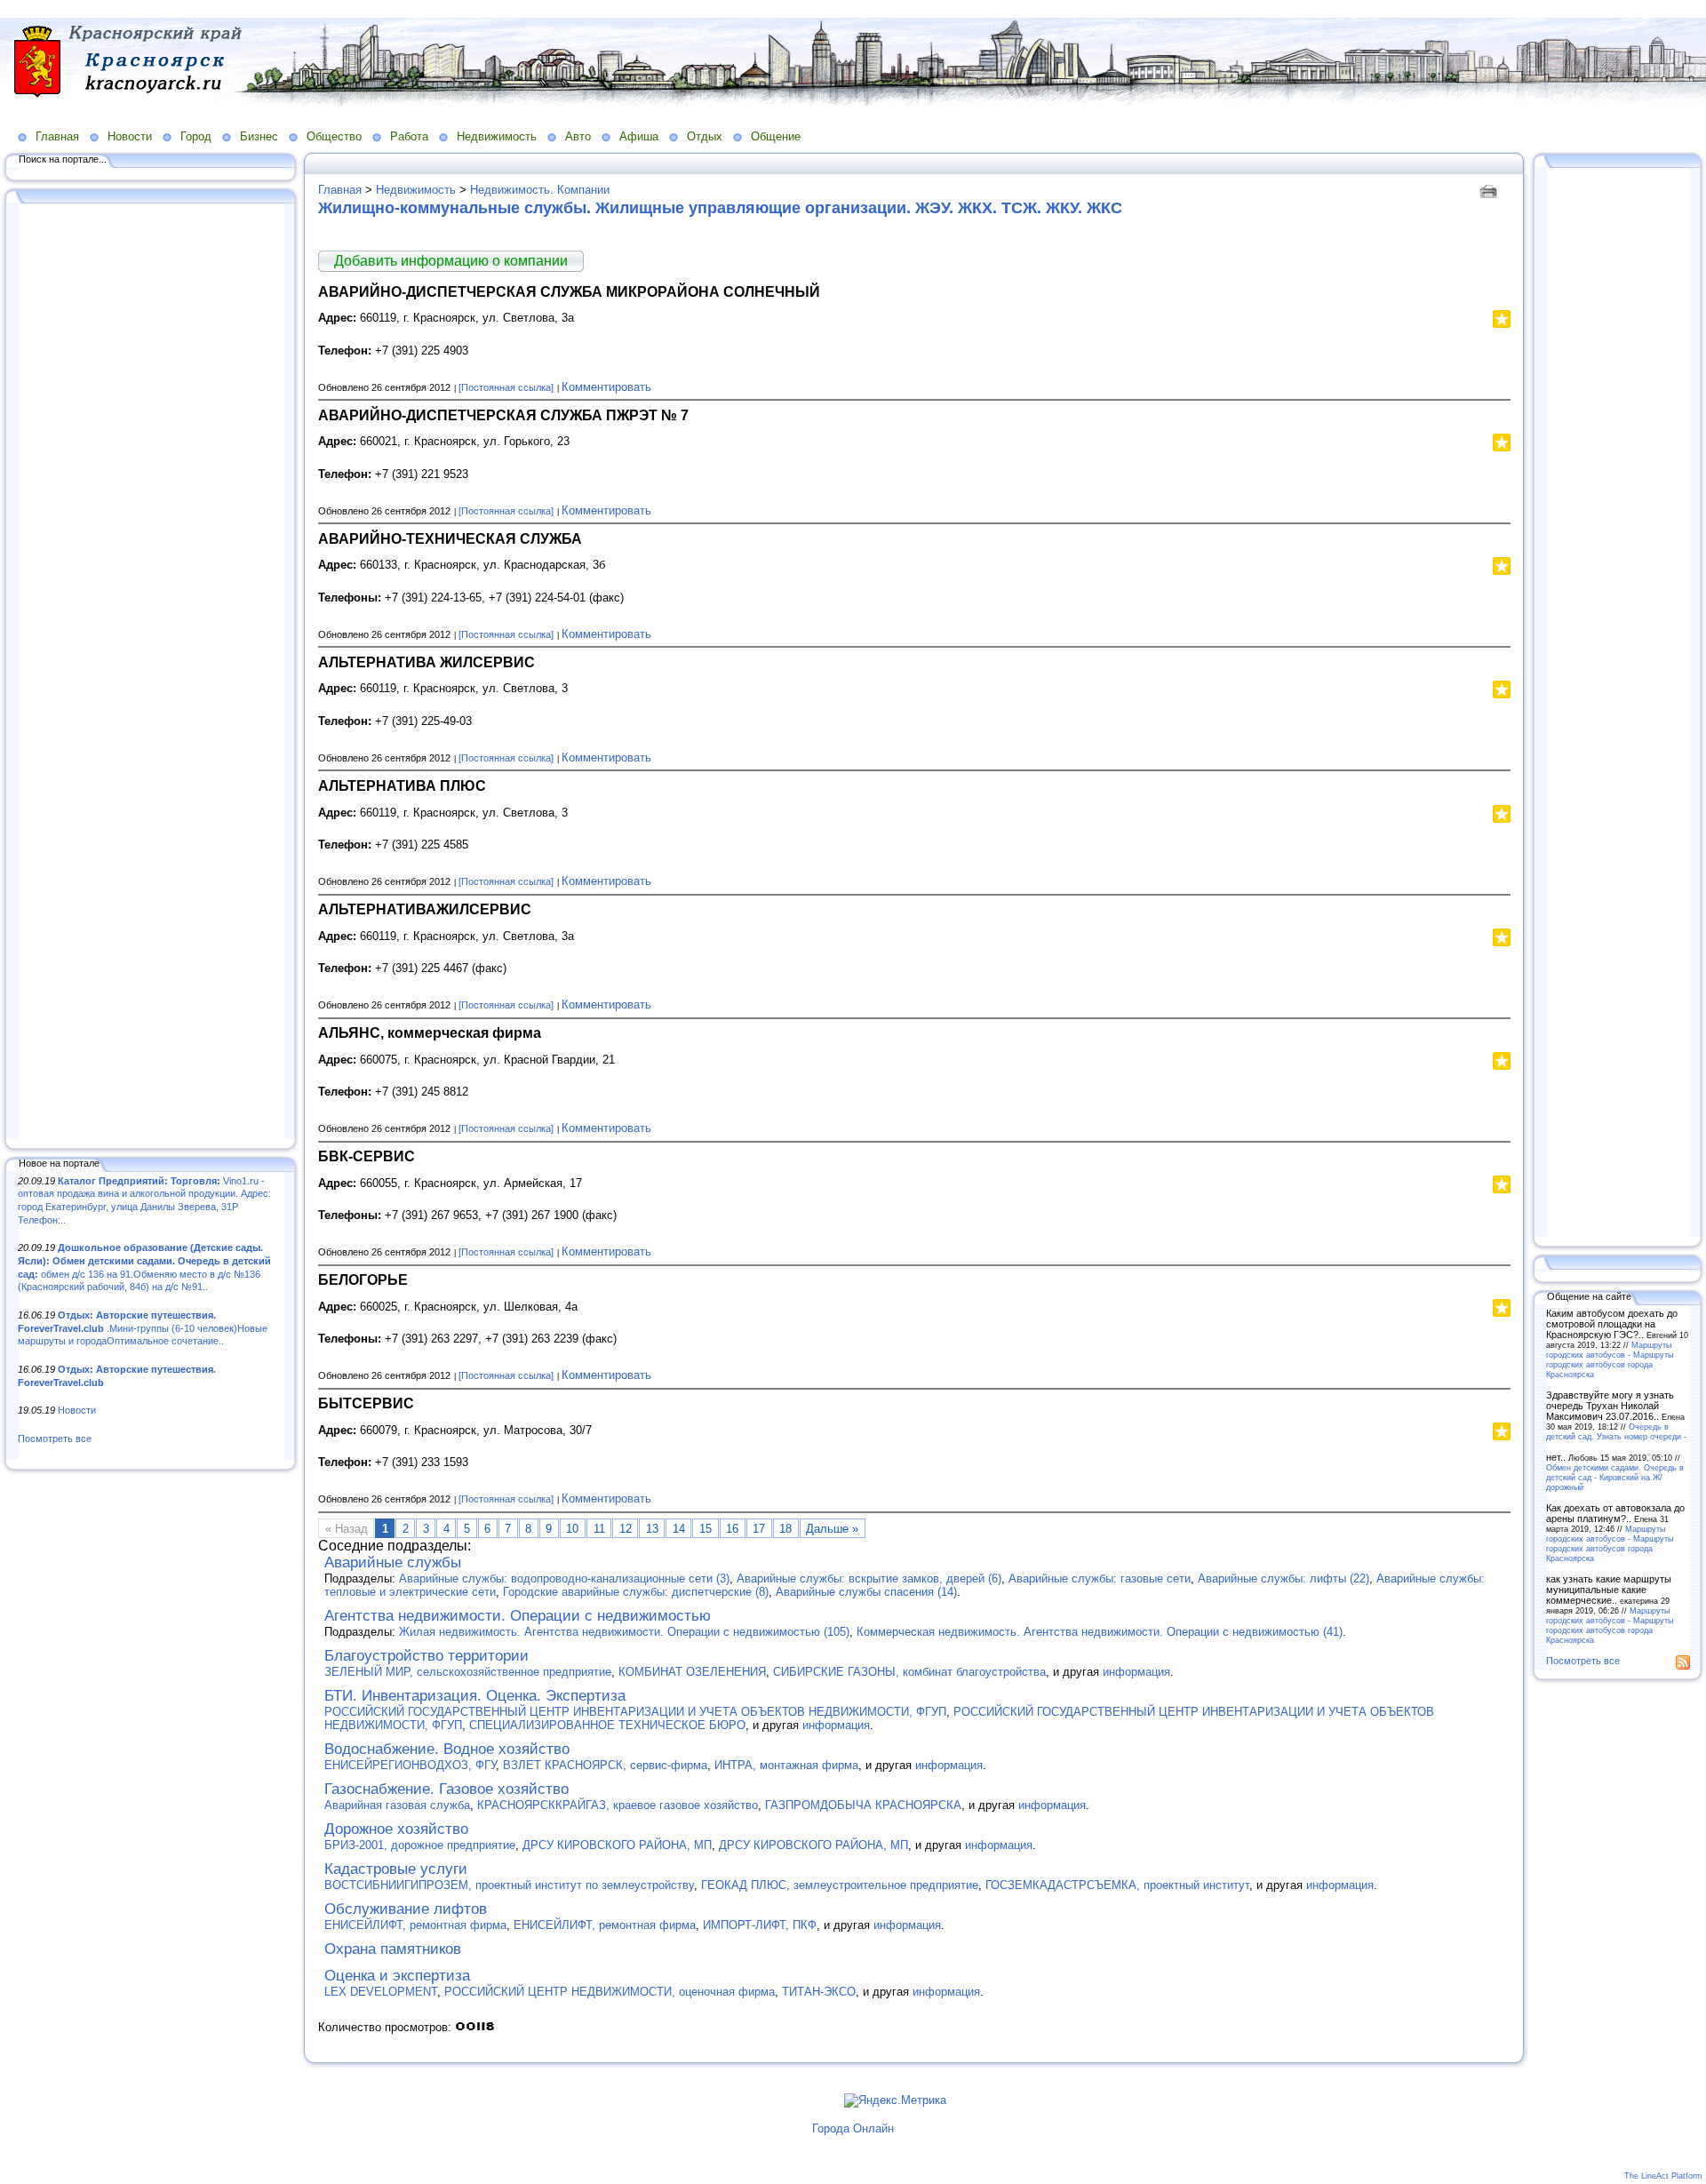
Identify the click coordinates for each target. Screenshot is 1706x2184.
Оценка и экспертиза (397, 1976)
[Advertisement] (151, 673)
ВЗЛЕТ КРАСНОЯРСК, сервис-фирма (605, 1765)
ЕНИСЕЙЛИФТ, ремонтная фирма (415, 1925)
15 (706, 1529)
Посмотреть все (55, 1439)
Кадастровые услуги (396, 1869)
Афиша (639, 136)
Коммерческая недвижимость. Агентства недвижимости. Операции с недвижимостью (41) (1100, 1632)
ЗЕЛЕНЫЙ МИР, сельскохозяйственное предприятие (468, 1672)
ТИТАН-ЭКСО (819, 1992)
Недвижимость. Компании (540, 190)
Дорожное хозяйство (396, 1829)
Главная (57, 136)
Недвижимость (497, 136)
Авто (578, 136)
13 (652, 1529)
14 (679, 1529)
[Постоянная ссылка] (506, 387)
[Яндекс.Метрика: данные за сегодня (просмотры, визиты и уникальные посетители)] (895, 2100)
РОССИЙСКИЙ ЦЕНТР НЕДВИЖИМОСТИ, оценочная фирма (610, 1992)
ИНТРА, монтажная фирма (786, 1765)
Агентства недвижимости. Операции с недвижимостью (518, 1616)
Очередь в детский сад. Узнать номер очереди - (1616, 1431)
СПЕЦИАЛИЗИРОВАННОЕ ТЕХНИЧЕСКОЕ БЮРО (607, 1725)
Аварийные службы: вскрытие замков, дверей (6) (869, 1578)
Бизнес (259, 136)
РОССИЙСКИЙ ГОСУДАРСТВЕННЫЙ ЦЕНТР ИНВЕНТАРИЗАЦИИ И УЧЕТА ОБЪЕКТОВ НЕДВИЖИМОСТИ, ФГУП (635, 1712)
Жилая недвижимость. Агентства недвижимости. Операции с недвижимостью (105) (624, 1632)
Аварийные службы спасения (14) (866, 1592)
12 (626, 1529)
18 (785, 1529)
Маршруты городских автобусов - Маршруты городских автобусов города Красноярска (1610, 1359)
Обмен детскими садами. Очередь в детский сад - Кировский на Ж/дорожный (1615, 1477)
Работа (409, 136)
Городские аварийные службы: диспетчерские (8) (636, 1592)
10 (572, 1529)
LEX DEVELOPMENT (381, 1992)
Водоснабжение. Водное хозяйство (447, 1749)
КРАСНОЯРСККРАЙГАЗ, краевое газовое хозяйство (618, 1805)
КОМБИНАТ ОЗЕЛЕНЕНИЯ (692, 1672)
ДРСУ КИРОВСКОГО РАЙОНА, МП (617, 1845)
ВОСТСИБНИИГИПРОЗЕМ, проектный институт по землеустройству (509, 1885)
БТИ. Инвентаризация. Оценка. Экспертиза (475, 1696)
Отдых (705, 136)
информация (1136, 1672)
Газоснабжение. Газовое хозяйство (446, 1789)
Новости (130, 136)
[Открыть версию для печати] (1491, 190)
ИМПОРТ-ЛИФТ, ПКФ (760, 1925)
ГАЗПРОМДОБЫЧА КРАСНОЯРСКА (863, 1805)
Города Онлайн (853, 2128)
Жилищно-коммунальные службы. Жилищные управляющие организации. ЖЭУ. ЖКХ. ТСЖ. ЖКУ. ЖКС (720, 208)
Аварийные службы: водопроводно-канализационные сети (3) (564, 1578)
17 (759, 1529)
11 (599, 1529)
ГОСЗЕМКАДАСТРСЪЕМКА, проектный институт (1117, 1885)
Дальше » (832, 1529)
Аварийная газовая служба (397, 1805)
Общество (334, 136)
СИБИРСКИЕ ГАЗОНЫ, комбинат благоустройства (909, 1672)
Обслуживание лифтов (406, 1909)
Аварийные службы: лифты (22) (1283, 1578)
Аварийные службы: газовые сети (1100, 1578)
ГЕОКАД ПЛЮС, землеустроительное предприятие (840, 1885)
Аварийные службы (393, 1562)
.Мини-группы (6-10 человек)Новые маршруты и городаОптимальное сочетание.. (143, 1328)
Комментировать (606, 387)
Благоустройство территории (426, 1656)
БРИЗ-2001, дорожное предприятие (420, 1845)
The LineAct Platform (1663, 2176)
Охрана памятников (393, 1949)
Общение (776, 136)
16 (732, 1529)
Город (196, 136)
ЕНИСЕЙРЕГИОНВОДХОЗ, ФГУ (410, 1765)
